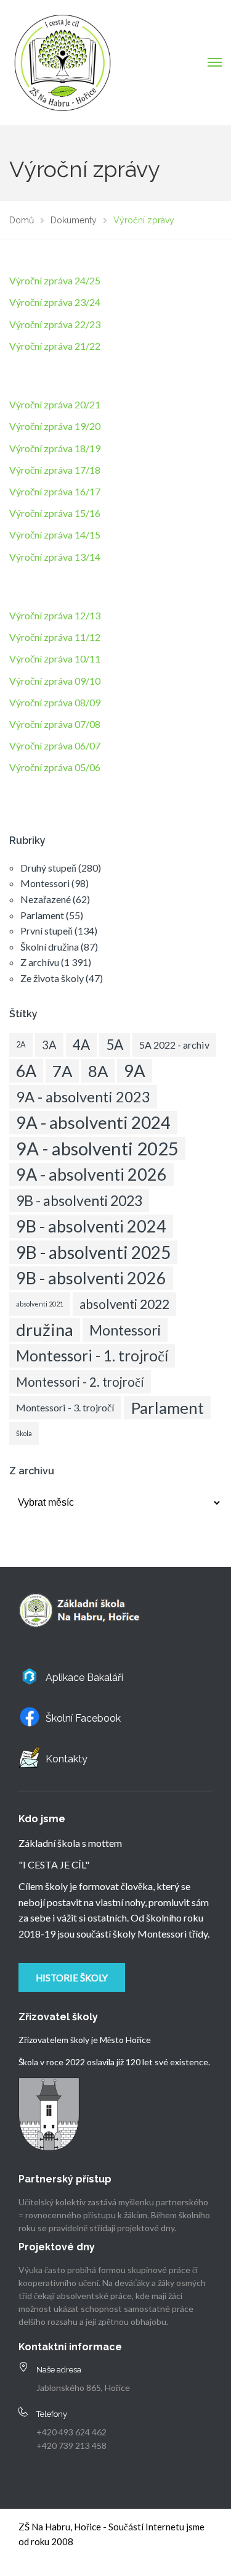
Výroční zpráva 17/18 (55, 470)
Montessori (45, 883)
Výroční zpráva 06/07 (55, 745)
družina (45, 1330)
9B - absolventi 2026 (91, 1278)
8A (98, 1071)
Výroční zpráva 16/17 (55, 491)
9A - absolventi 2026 (91, 1174)
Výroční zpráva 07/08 (55, 724)
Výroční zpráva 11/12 (55, 637)
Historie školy (72, 1978)
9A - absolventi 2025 (97, 1148)
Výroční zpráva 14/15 (55, 535)
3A (49, 1045)
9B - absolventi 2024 (91, 1226)
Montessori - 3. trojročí (65, 1407)
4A (81, 1045)
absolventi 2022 (124, 1304)
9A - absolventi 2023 (83, 1097)
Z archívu (40, 962)
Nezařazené (46, 899)
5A (115, 1045)
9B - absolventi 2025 (93, 1252)
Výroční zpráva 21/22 (55, 346)
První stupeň (47, 931)
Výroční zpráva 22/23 (55, 324)
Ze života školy (52, 978)
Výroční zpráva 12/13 (55, 615)
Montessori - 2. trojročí (80, 1382)
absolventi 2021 (40, 1304)
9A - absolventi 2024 (93, 1122)
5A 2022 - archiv (174, 1045)
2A (21, 1045)
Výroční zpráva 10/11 (55, 658)
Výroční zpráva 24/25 (55, 280)
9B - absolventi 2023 (79, 1200)
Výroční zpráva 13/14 (55, 557)
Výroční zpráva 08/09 (55, 702)
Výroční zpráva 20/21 (55, 404)
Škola (24, 1433)
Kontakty (67, 1759)
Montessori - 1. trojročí (92, 1356)
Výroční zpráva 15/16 (55, 513)
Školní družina (50, 947)
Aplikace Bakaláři (84, 1678)
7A (62, 1071)
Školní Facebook (83, 1718)
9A (135, 1071)
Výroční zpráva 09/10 (55, 681)
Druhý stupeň (48, 868)
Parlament (42, 915)
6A (26, 1071)
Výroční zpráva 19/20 (55, 426)
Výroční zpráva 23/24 (55, 302)
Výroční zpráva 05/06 (55, 767)
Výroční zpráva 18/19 (55, 448)
